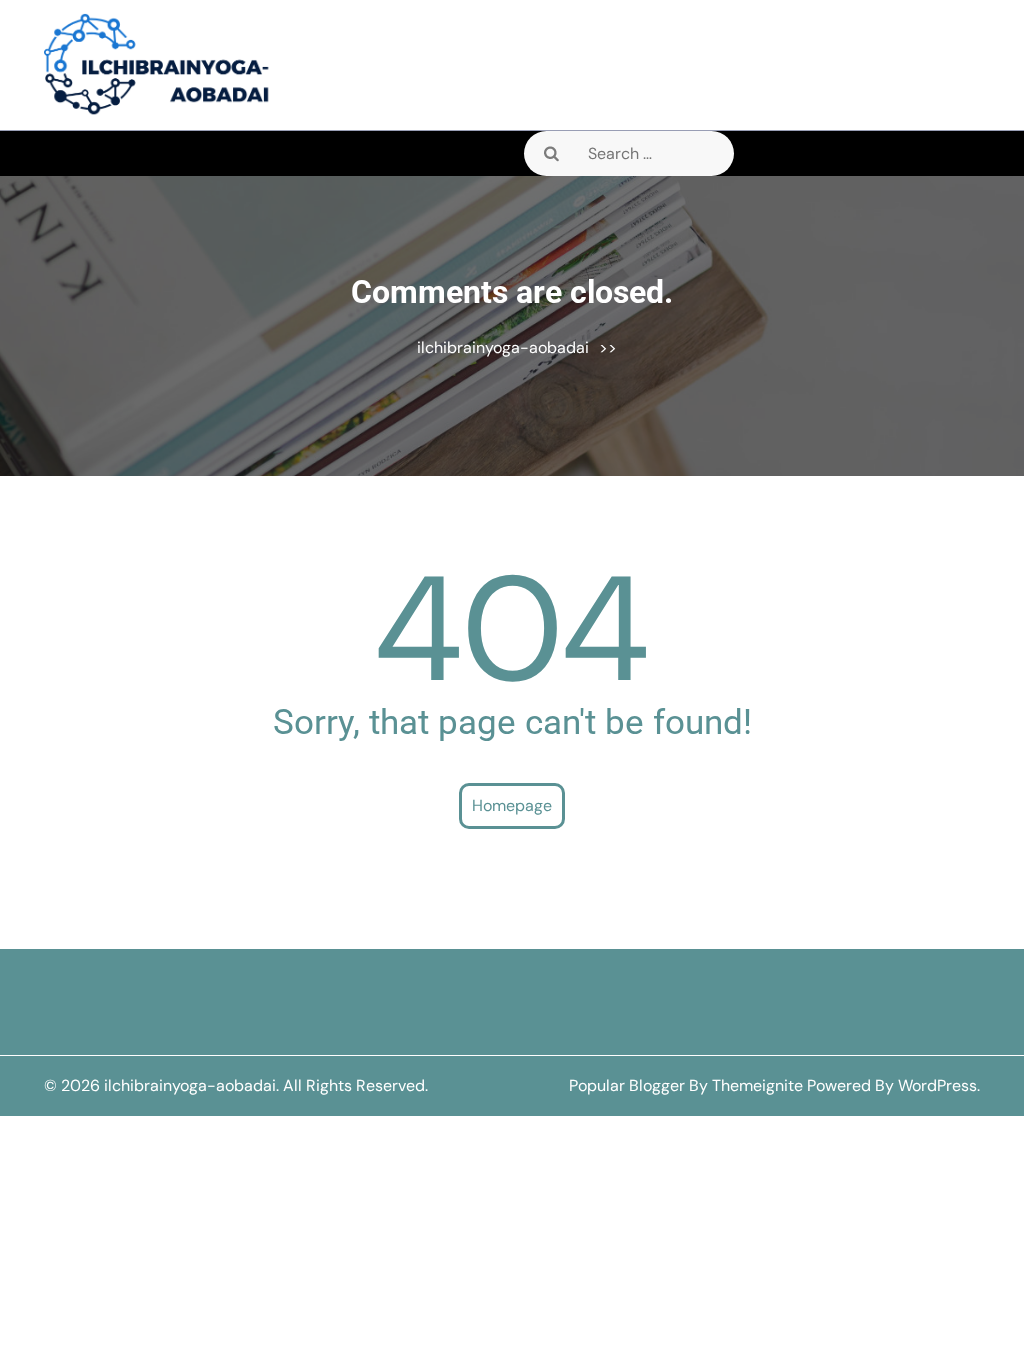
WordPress (937, 1085)
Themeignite (757, 1085)
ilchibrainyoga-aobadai (503, 347)
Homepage (512, 805)
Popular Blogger (627, 1085)
